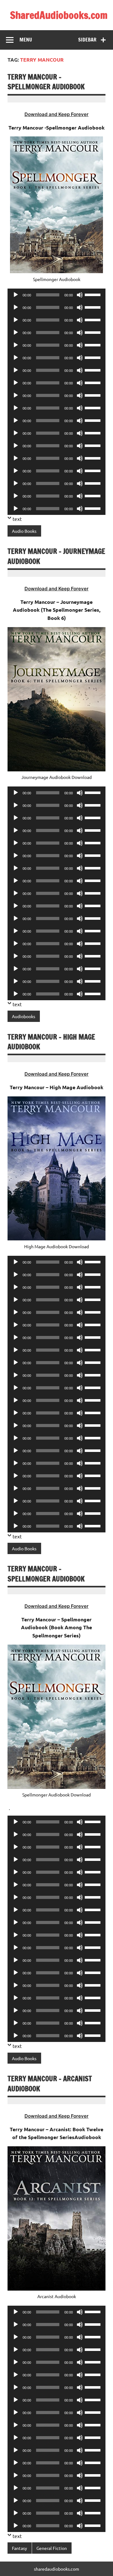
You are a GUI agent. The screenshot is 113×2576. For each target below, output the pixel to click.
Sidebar (87, 40)
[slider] (94, 294)
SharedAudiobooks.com (59, 15)
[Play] (16, 295)
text (17, 519)
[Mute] (80, 295)
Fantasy (19, 2548)
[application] (56, 295)
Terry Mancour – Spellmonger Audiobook (46, 82)
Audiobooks (24, 1016)
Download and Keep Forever (56, 114)
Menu (26, 40)
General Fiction (52, 2548)
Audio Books (24, 531)
